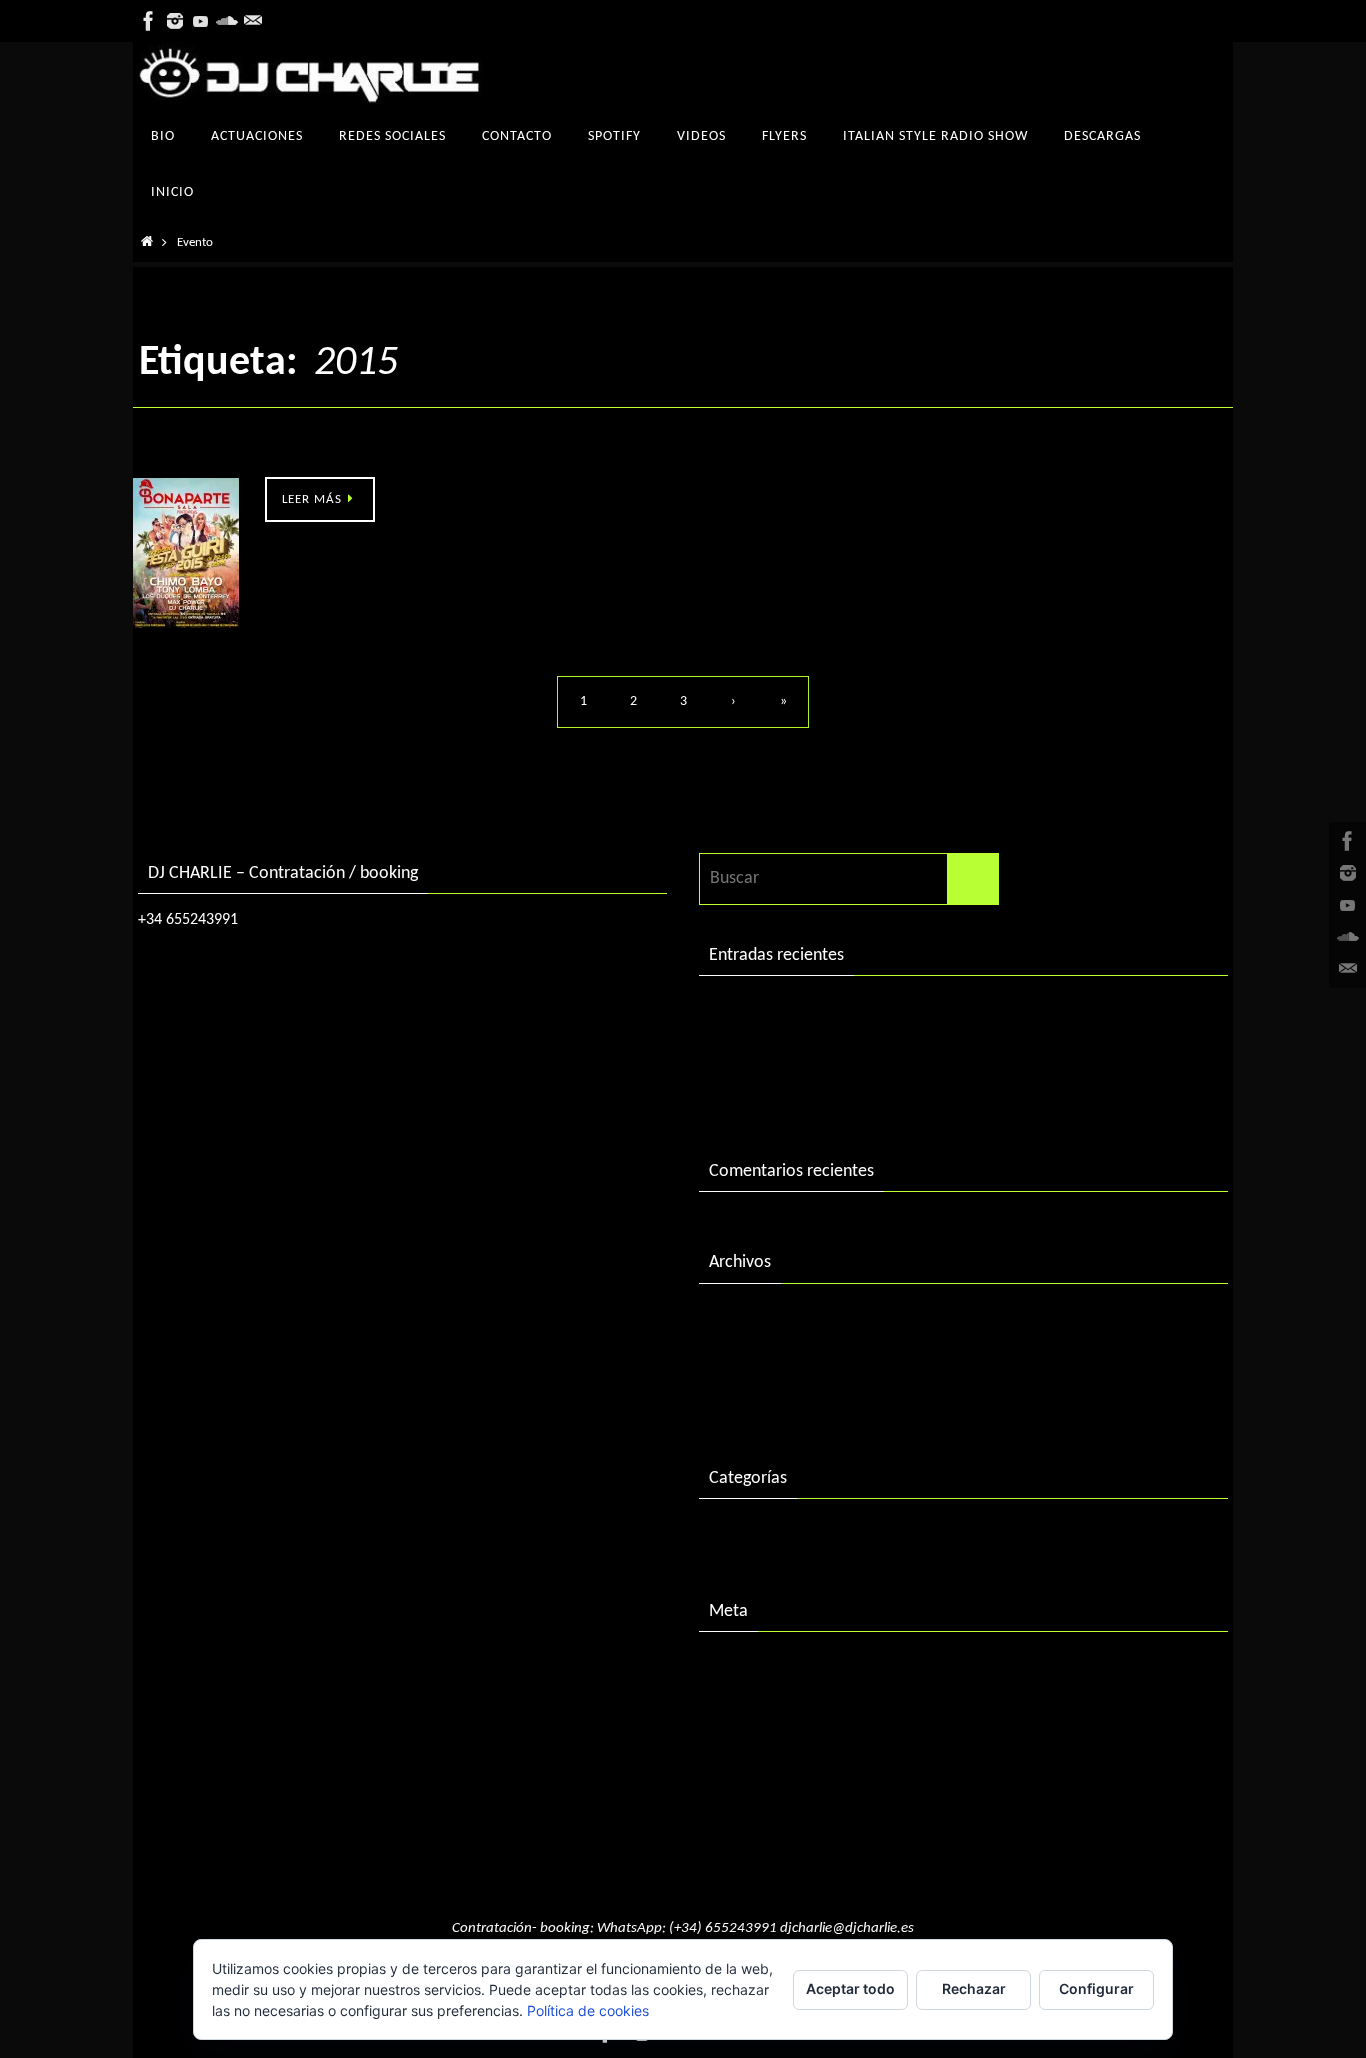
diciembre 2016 (765, 1360)
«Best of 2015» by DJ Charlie (812, 1094)
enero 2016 (750, 1401)
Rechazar (974, 1988)
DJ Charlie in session (782, 1011)
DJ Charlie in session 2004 (802, 1053)
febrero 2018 (756, 1319)
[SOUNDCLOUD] (227, 21)
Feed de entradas (771, 1709)
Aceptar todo (850, 1988)
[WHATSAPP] (253, 21)
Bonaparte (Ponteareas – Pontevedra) (270, 454)
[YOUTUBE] (201, 21)
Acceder (738, 1667)
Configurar (1096, 1988)
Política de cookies (588, 2010)
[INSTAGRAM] (175, 21)
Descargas (746, 1534)
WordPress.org (762, 1792)
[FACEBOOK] (149, 21)
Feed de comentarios (785, 1750)
